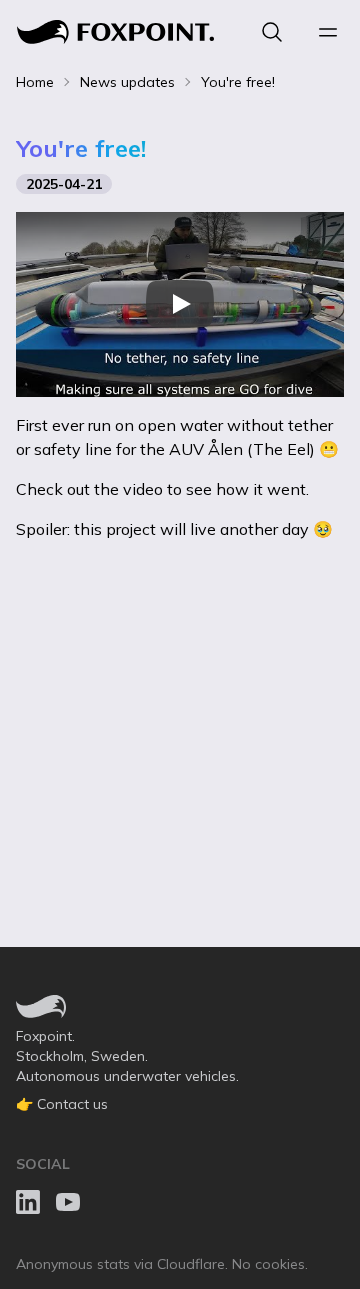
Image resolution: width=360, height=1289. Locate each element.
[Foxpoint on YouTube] (68, 1202)
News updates (127, 82)
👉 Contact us (62, 1104)
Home (35, 82)
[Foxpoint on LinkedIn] (28, 1202)
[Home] (115, 32)
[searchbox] (272, 32)
